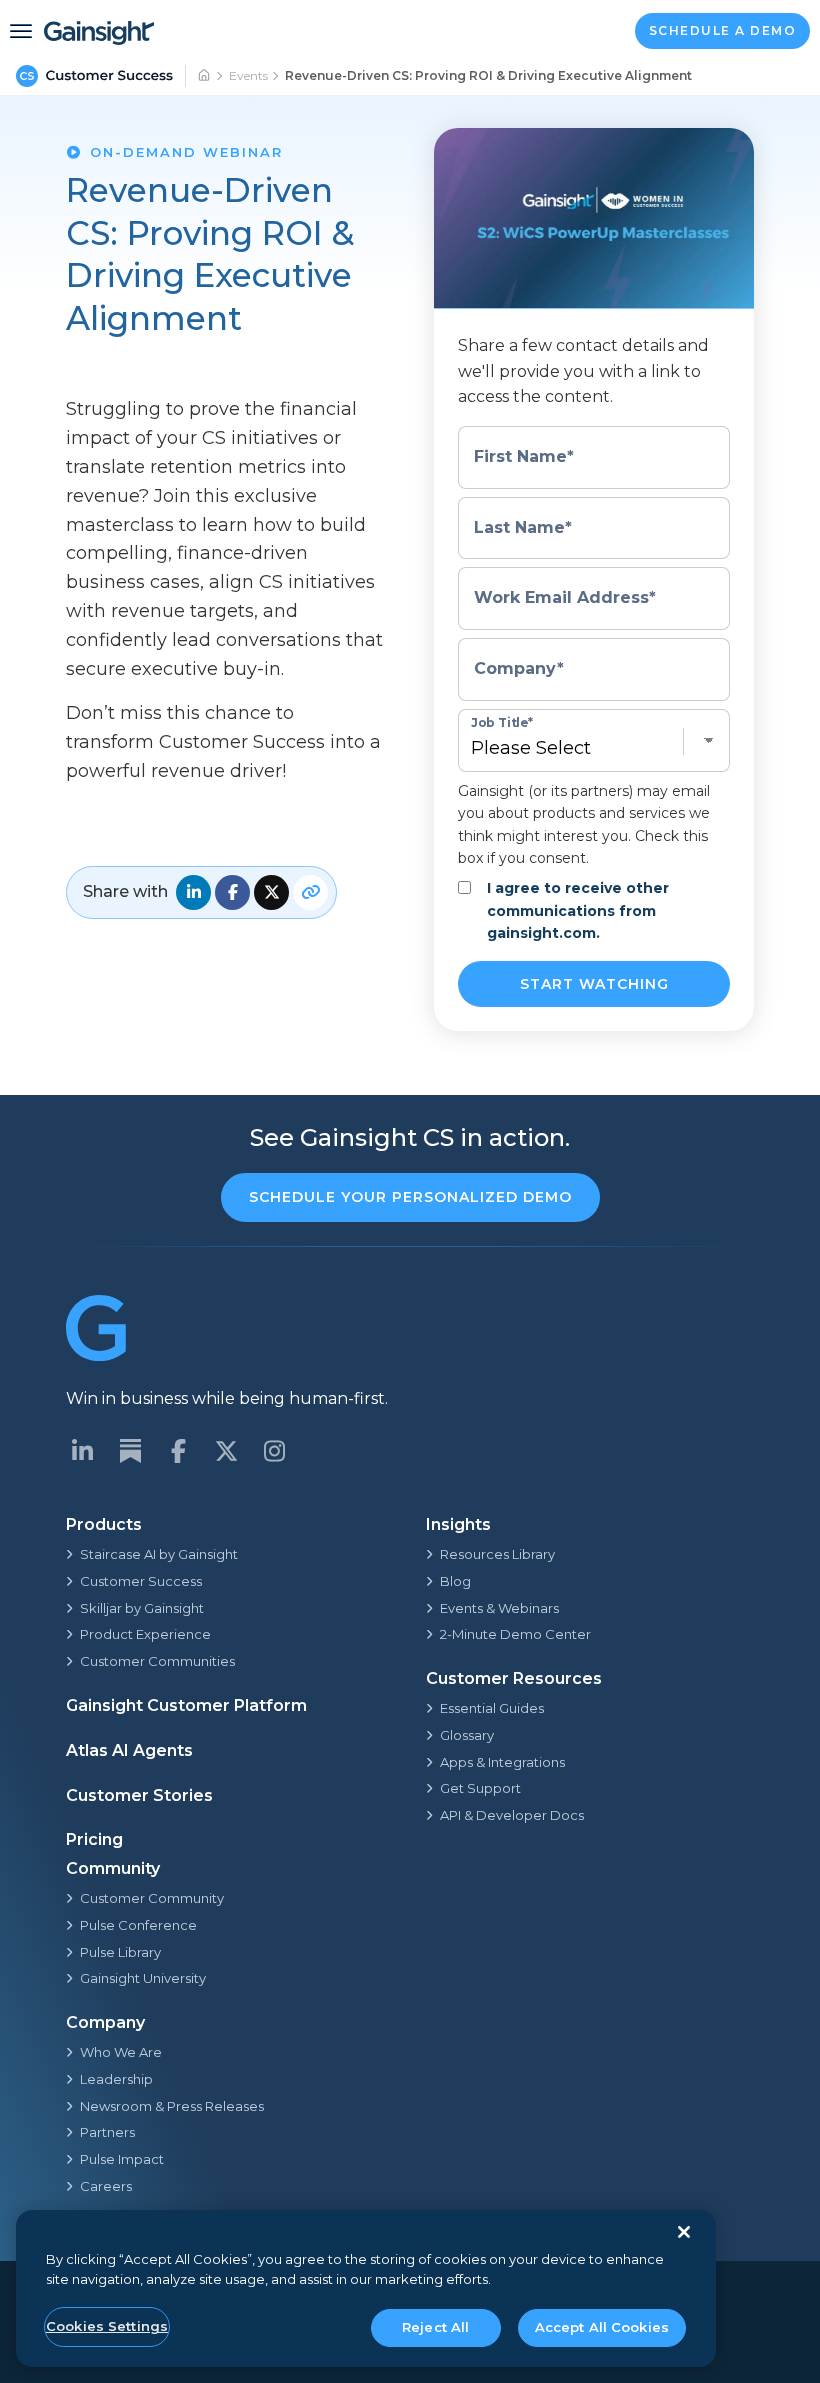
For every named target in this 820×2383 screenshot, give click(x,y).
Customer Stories (139, 1795)
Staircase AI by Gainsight (159, 1554)
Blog (455, 1581)
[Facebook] (178, 1451)
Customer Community (152, 1898)
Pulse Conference (138, 1925)
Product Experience (145, 1634)
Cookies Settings (107, 2326)
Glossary (467, 1735)
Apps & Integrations (502, 1762)
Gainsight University (143, 1978)
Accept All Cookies (602, 2327)
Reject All (435, 2327)
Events (248, 75)
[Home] (205, 76)
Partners (107, 2132)
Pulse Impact (122, 2159)
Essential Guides (492, 1708)
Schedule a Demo (723, 30)
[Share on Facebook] (232, 892)
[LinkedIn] (82, 1451)
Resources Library (497, 1554)
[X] (226, 1451)
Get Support (480, 1788)
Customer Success (141, 1581)
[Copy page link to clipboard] (310, 892)
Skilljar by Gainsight (142, 1608)
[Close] (684, 2232)
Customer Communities (157, 1661)
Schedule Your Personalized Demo (410, 1197)
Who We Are (121, 2052)
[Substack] (130, 1451)
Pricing (94, 1839)
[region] (366, 2288)
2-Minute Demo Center (515, 1634)
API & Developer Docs (512, 1815)
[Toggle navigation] (21, 31)
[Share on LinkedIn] (193, 892)
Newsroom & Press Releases (172, 2106)
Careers (106, 2186)
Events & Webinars (499, 1608)
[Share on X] (271, 892)
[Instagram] (274, 1451)
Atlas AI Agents (129, 1750)
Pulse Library (120, 1952)
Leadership (116, 2079)
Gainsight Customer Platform (186, 1705)
